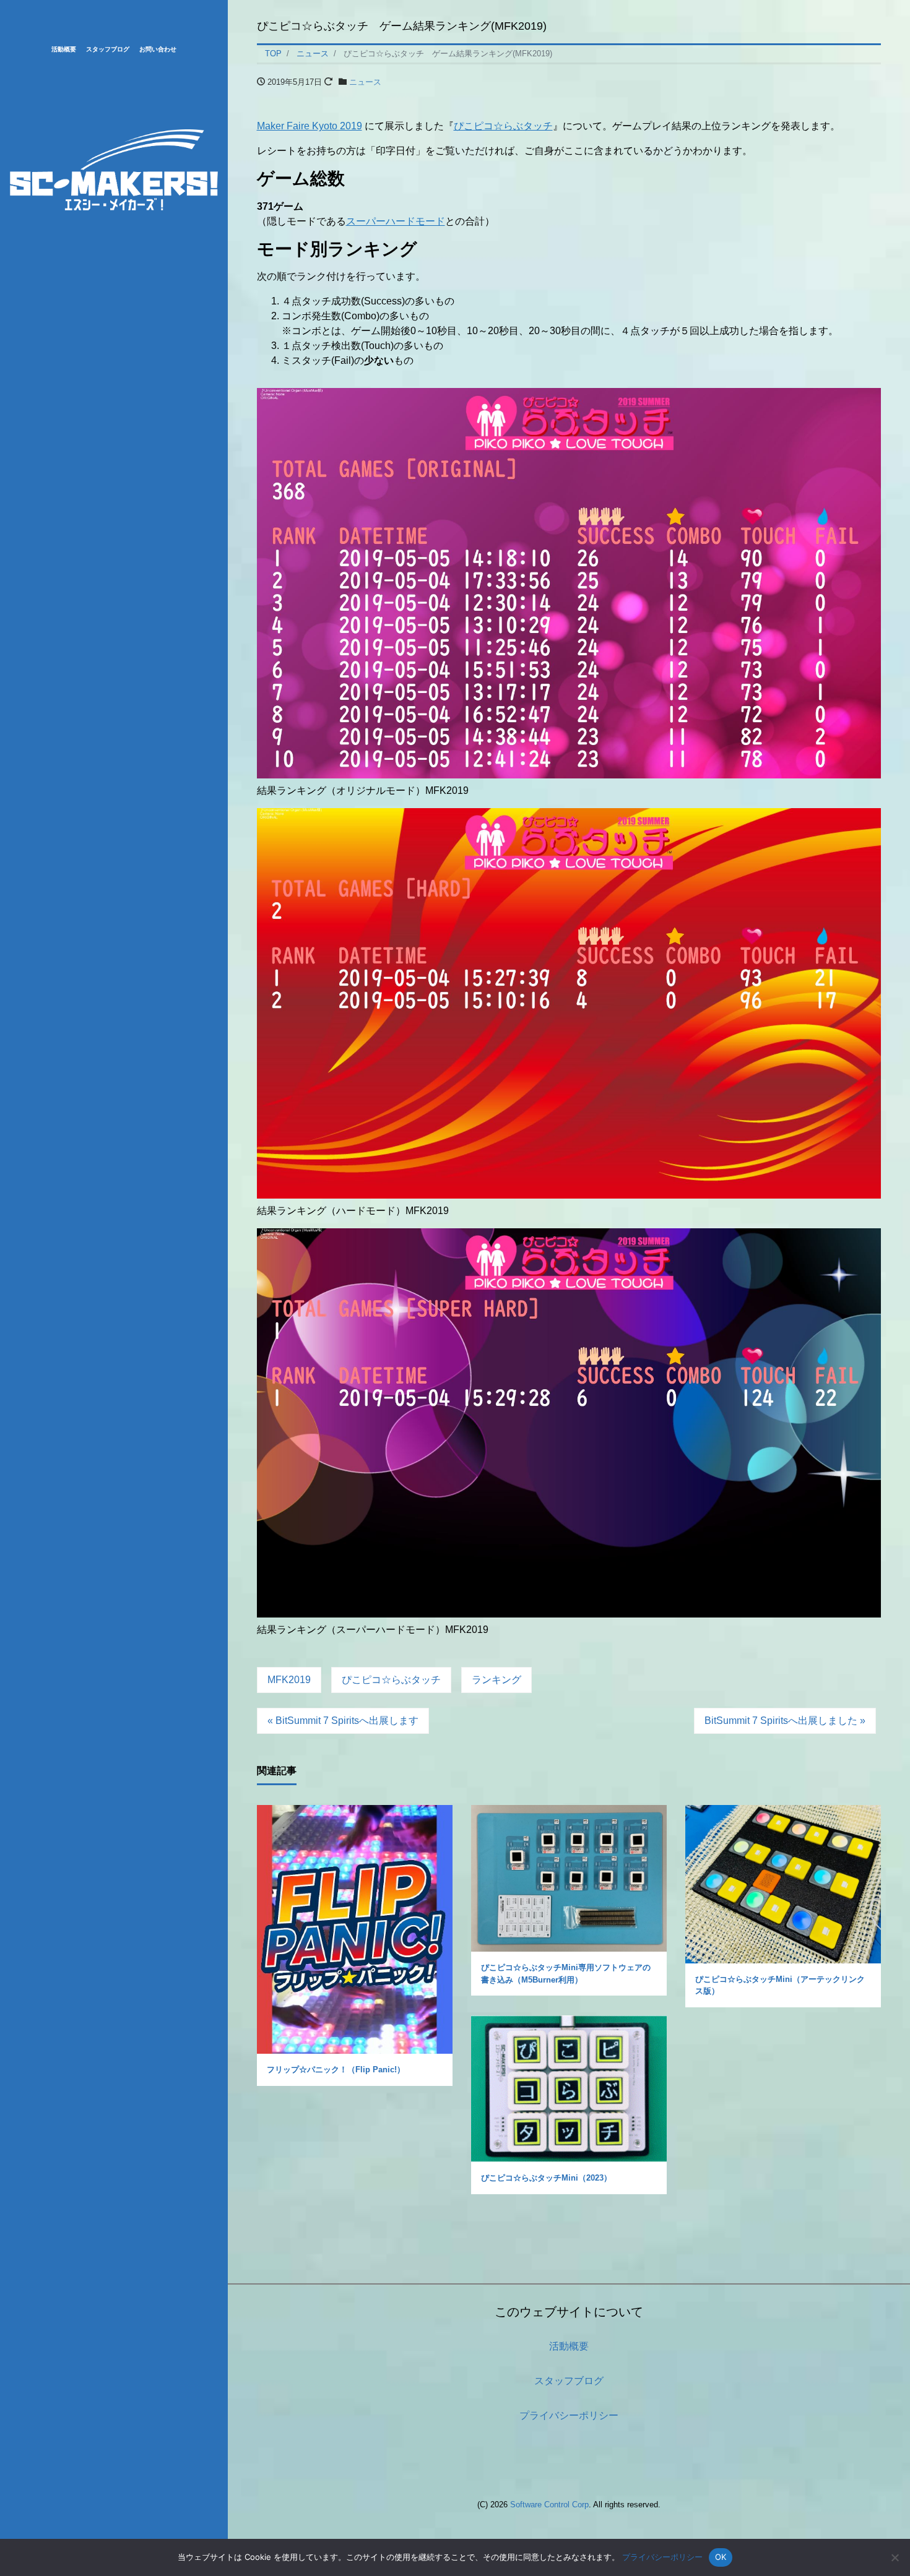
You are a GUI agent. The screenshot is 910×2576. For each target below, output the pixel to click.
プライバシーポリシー (569, 2415)
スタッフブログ (108, 49)
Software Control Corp (549, 2505)
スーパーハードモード (396, 221)
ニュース (365, 82)
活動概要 (64, 49)
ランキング (496, 1680)
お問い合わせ (158, 49)
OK (721, 2557)
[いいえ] (895, 2557)
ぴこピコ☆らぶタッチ (503, 126)
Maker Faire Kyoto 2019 (310, 126)
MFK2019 (289, 1680)
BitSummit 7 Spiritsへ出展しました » (785, 1721)
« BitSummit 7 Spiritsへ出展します (343, 1721)
